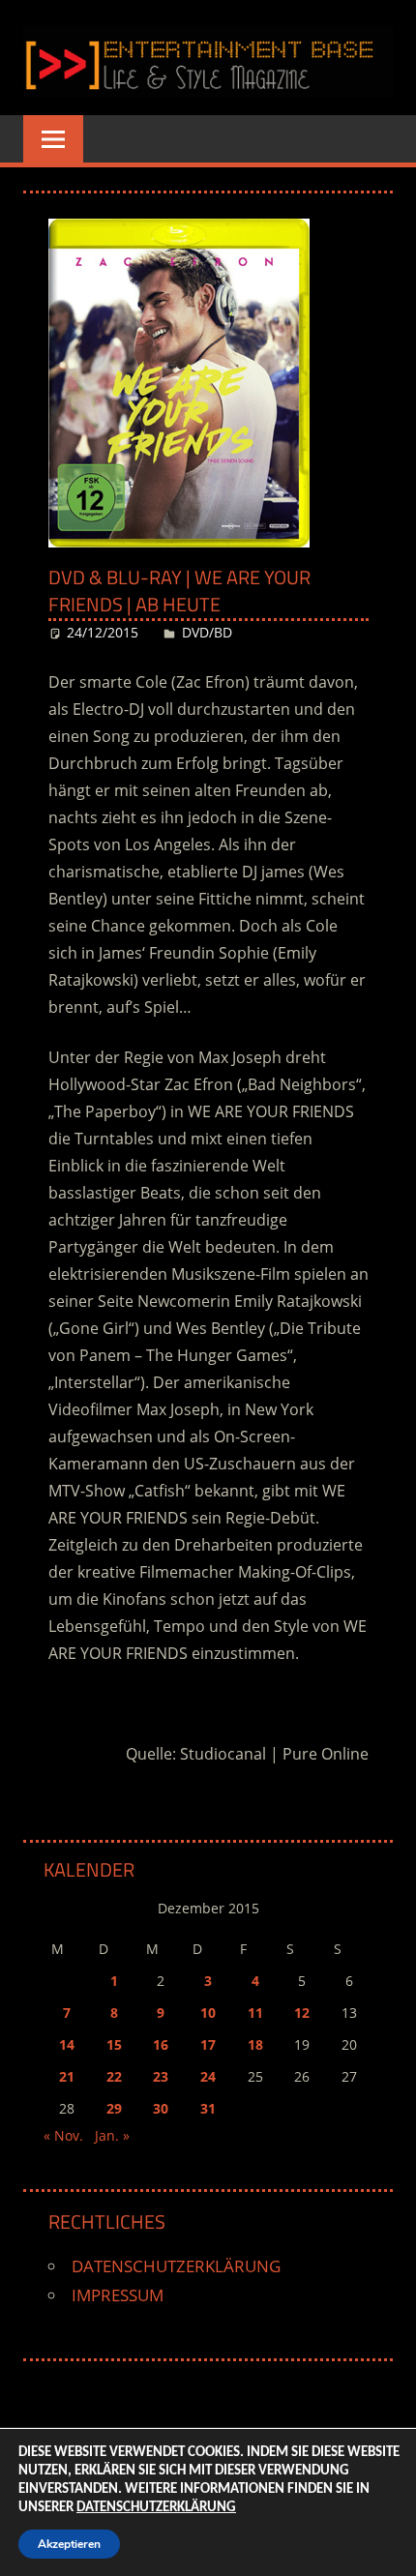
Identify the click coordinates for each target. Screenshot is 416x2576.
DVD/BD (207, 632)
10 (208, 2013)
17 (208, 2044)
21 (67, 2076)
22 (114, 2076)
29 (114, 2108)
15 (114, 2044)
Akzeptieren (69, 2544)
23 (161, 2076)
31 (208, 2108)
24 (208, 2076)
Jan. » (112, 2135)
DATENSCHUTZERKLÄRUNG (176, 2266)
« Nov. (63, 2135)
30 (161, 2108)
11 (255, 2013)
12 (302, 2013)
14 (67, 2044)
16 (161, 2044)
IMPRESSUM (118, 2295)
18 (255, 2044)
